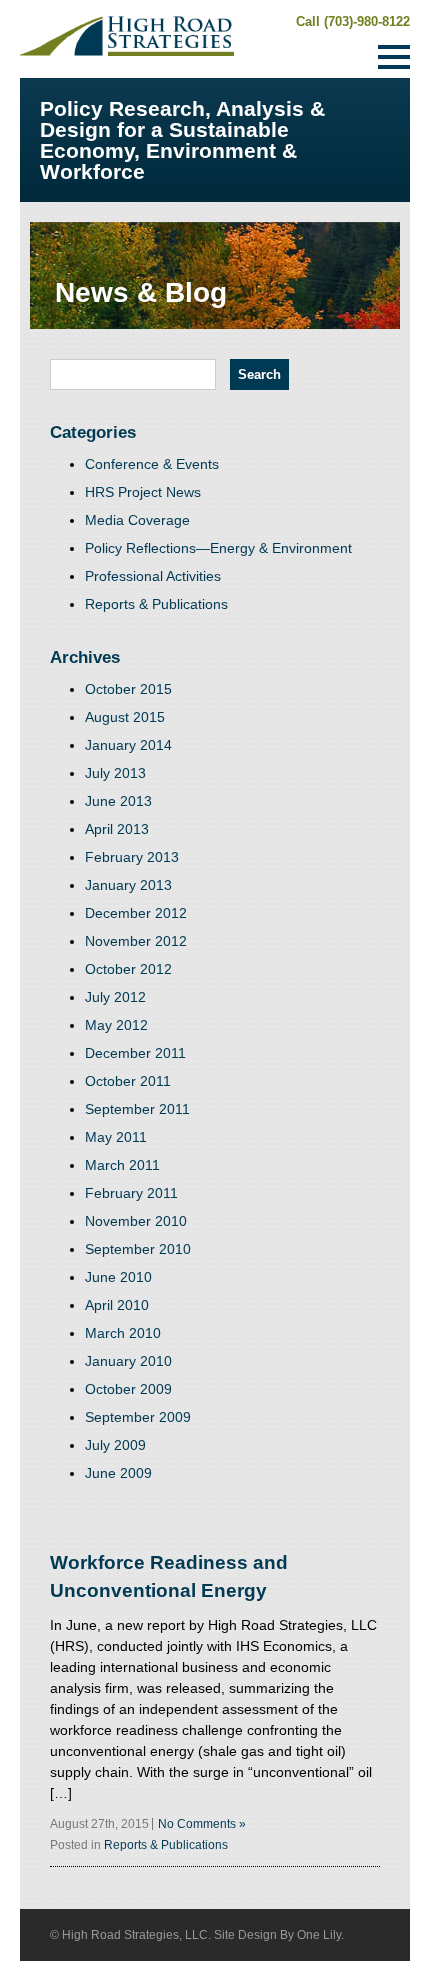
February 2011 (131, 1193)
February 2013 (132, 857)
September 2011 (137, 1109)
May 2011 (116, 1137)
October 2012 (128, 969)
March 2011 (122, 1165)
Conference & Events (152, 464)
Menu (394, 57)
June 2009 (118, 1473)
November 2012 (136, 941)
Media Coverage (137, 520)
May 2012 (116, 1025)
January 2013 (128, 885)
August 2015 (125, 717)
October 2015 (128, 689)
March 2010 (123, 1333)
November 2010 (136, 1221)
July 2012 (115, 997)
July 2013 (115, 773)
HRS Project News (143, 492)
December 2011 (135, 1053)
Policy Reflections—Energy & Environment (218, 548)
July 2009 (115, 1445)
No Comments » (202, 1824)
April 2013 (117, 829)
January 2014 (128, 745)
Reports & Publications (156, 604)
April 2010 (117, 1305)
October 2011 (128, 1081)
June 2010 (118, 1277)
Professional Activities (153, 576)
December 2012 (136, 913)
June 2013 (118, 801)
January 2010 (128, 1361)
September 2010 (138, 1249)
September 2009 (138, 1417)
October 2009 (128, 1389)
